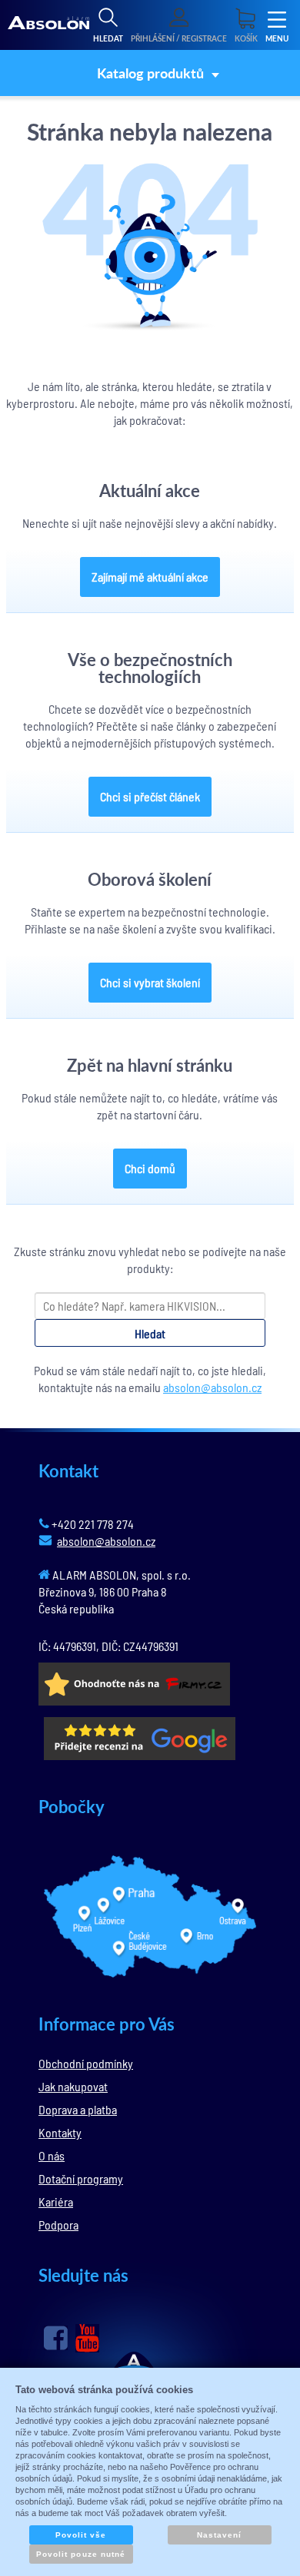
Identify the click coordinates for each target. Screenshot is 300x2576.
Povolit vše (81, 2535)
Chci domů (150, 1168)
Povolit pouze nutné (81, 2554)
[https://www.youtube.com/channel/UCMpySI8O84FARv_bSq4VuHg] (87, 2338)
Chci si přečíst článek (150, 796)
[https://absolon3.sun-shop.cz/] (48, 25)
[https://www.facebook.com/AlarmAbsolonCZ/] (56, 2338)
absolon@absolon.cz (212, 1387)
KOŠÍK (246, 38)
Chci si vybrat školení (150, 982)
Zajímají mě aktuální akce (150, 577)
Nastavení (219, 2535)
